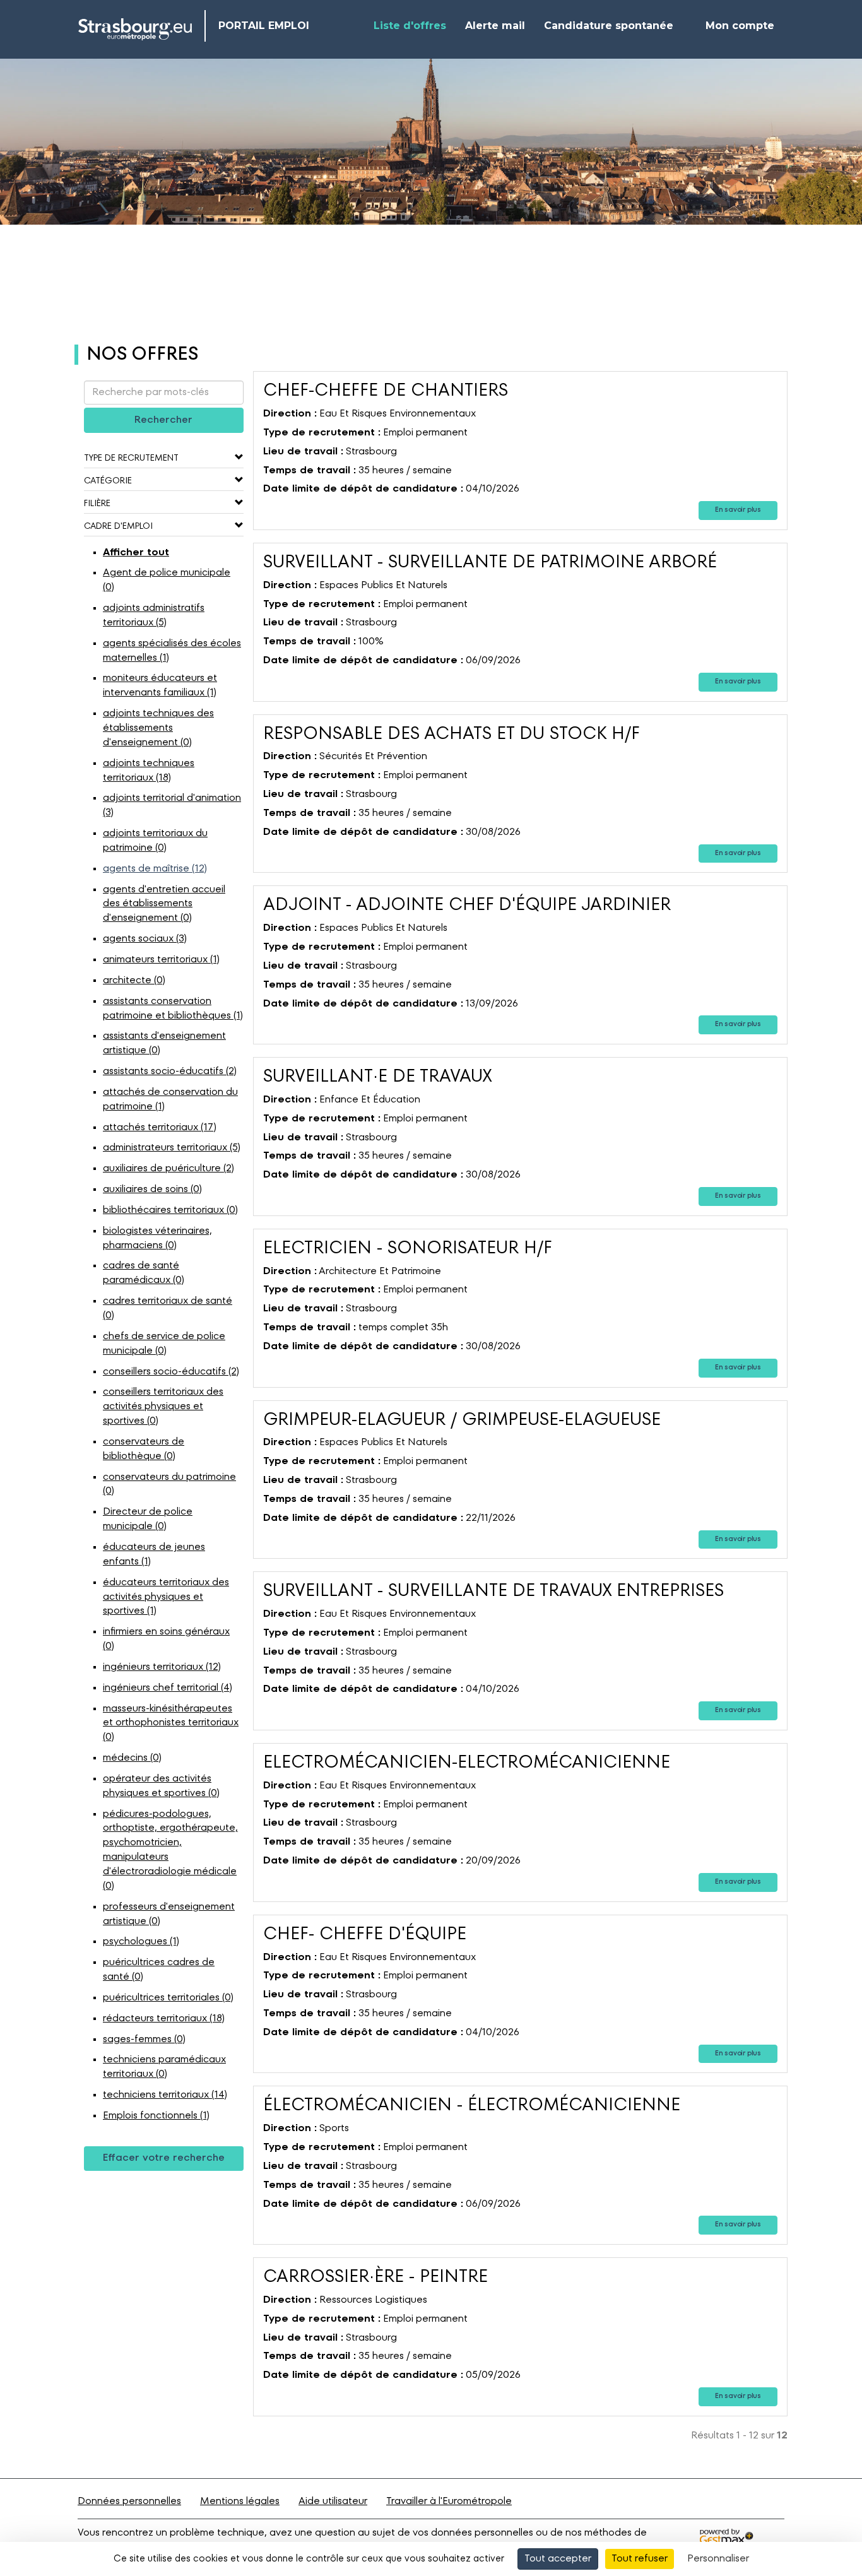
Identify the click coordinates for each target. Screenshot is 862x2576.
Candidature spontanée (609, 26)
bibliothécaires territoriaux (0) (170, 1210)
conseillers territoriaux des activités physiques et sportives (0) (163, 1407)
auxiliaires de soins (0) (152, 1190)
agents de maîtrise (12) (155, 869)
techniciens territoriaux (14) (165, 2095)
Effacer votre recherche (164, 2158)
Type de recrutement (131, 458)
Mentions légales (240, 2502)
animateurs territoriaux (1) (161, 960)
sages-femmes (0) (144, 2040)
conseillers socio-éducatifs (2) (171, 1372)
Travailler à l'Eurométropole (449, 2502)
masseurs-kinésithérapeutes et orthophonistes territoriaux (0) (171, 1723)
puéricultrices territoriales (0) (168, 1998)
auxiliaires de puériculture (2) (168, 1169)
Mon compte (740, 26)
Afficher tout (136, 553)
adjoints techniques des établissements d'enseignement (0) (158, 728)
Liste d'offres (410, 26)
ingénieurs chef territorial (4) (168, 1688)
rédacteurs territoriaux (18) (164, 2019)
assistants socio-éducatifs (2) (170, 1072)
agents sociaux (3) (145, 939)
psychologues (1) (141, 1942)
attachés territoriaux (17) (160, 1128)
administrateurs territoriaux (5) (172, 1148)
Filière (97, 504)
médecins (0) (132, 1758)
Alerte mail (495, 26)
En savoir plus (738, 510)
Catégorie (108, 481)
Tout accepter (558, 2559)
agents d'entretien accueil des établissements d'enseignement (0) (164, 904)
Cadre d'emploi (118, 526)
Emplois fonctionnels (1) (156, 2116)
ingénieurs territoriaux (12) (162, 1667)
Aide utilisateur (333, 2502)
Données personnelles (129, 2502)
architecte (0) (134, 981)
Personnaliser (718, 2559)
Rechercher (163, 420)
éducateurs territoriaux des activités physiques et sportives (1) (166, 1597)
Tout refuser (640, 2559)
